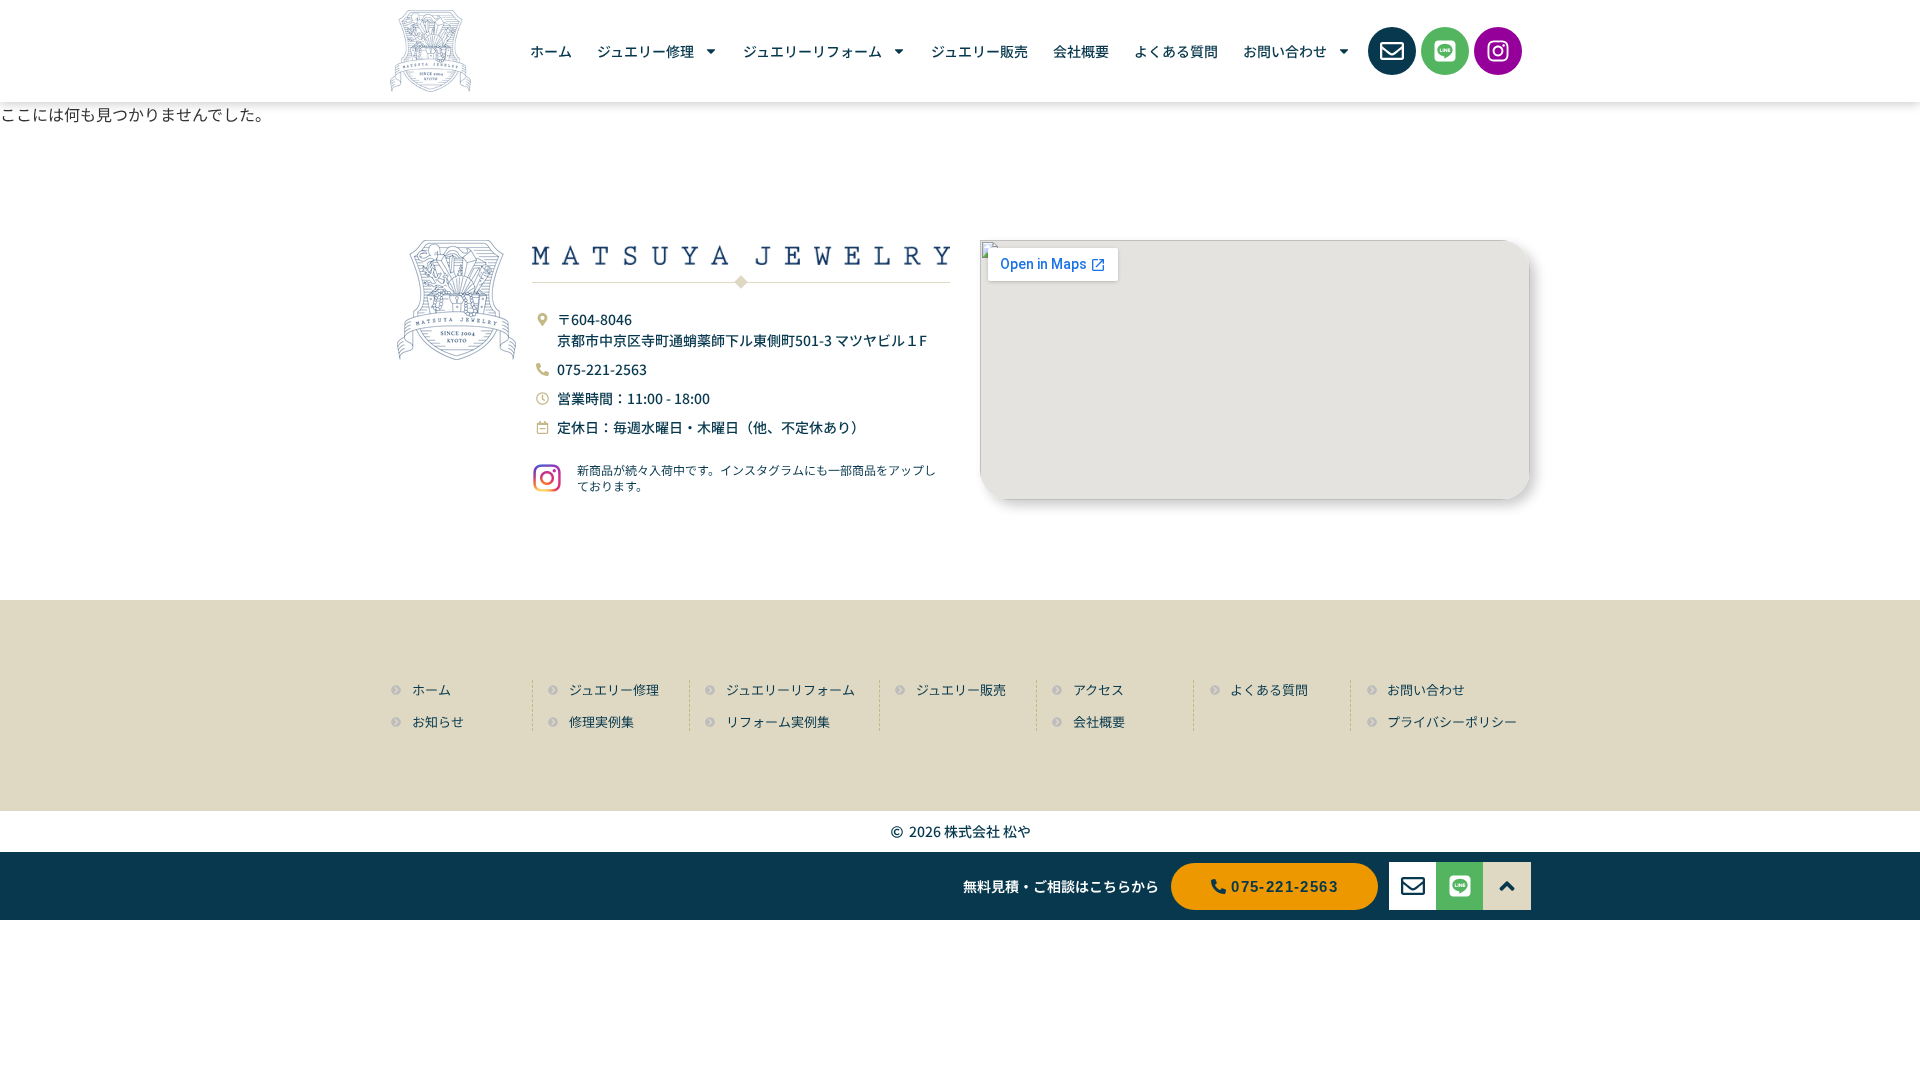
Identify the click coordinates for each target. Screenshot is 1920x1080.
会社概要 (1081, 51)
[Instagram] (1498, 51)
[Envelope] (1392, 51)
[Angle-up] (1507, 886)
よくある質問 (1176, 51)
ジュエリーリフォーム (812, 51)
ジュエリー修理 (645, 51)
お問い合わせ (1285, 51)
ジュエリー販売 (979, 51)
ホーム (551, 51)
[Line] (1445, 51)
